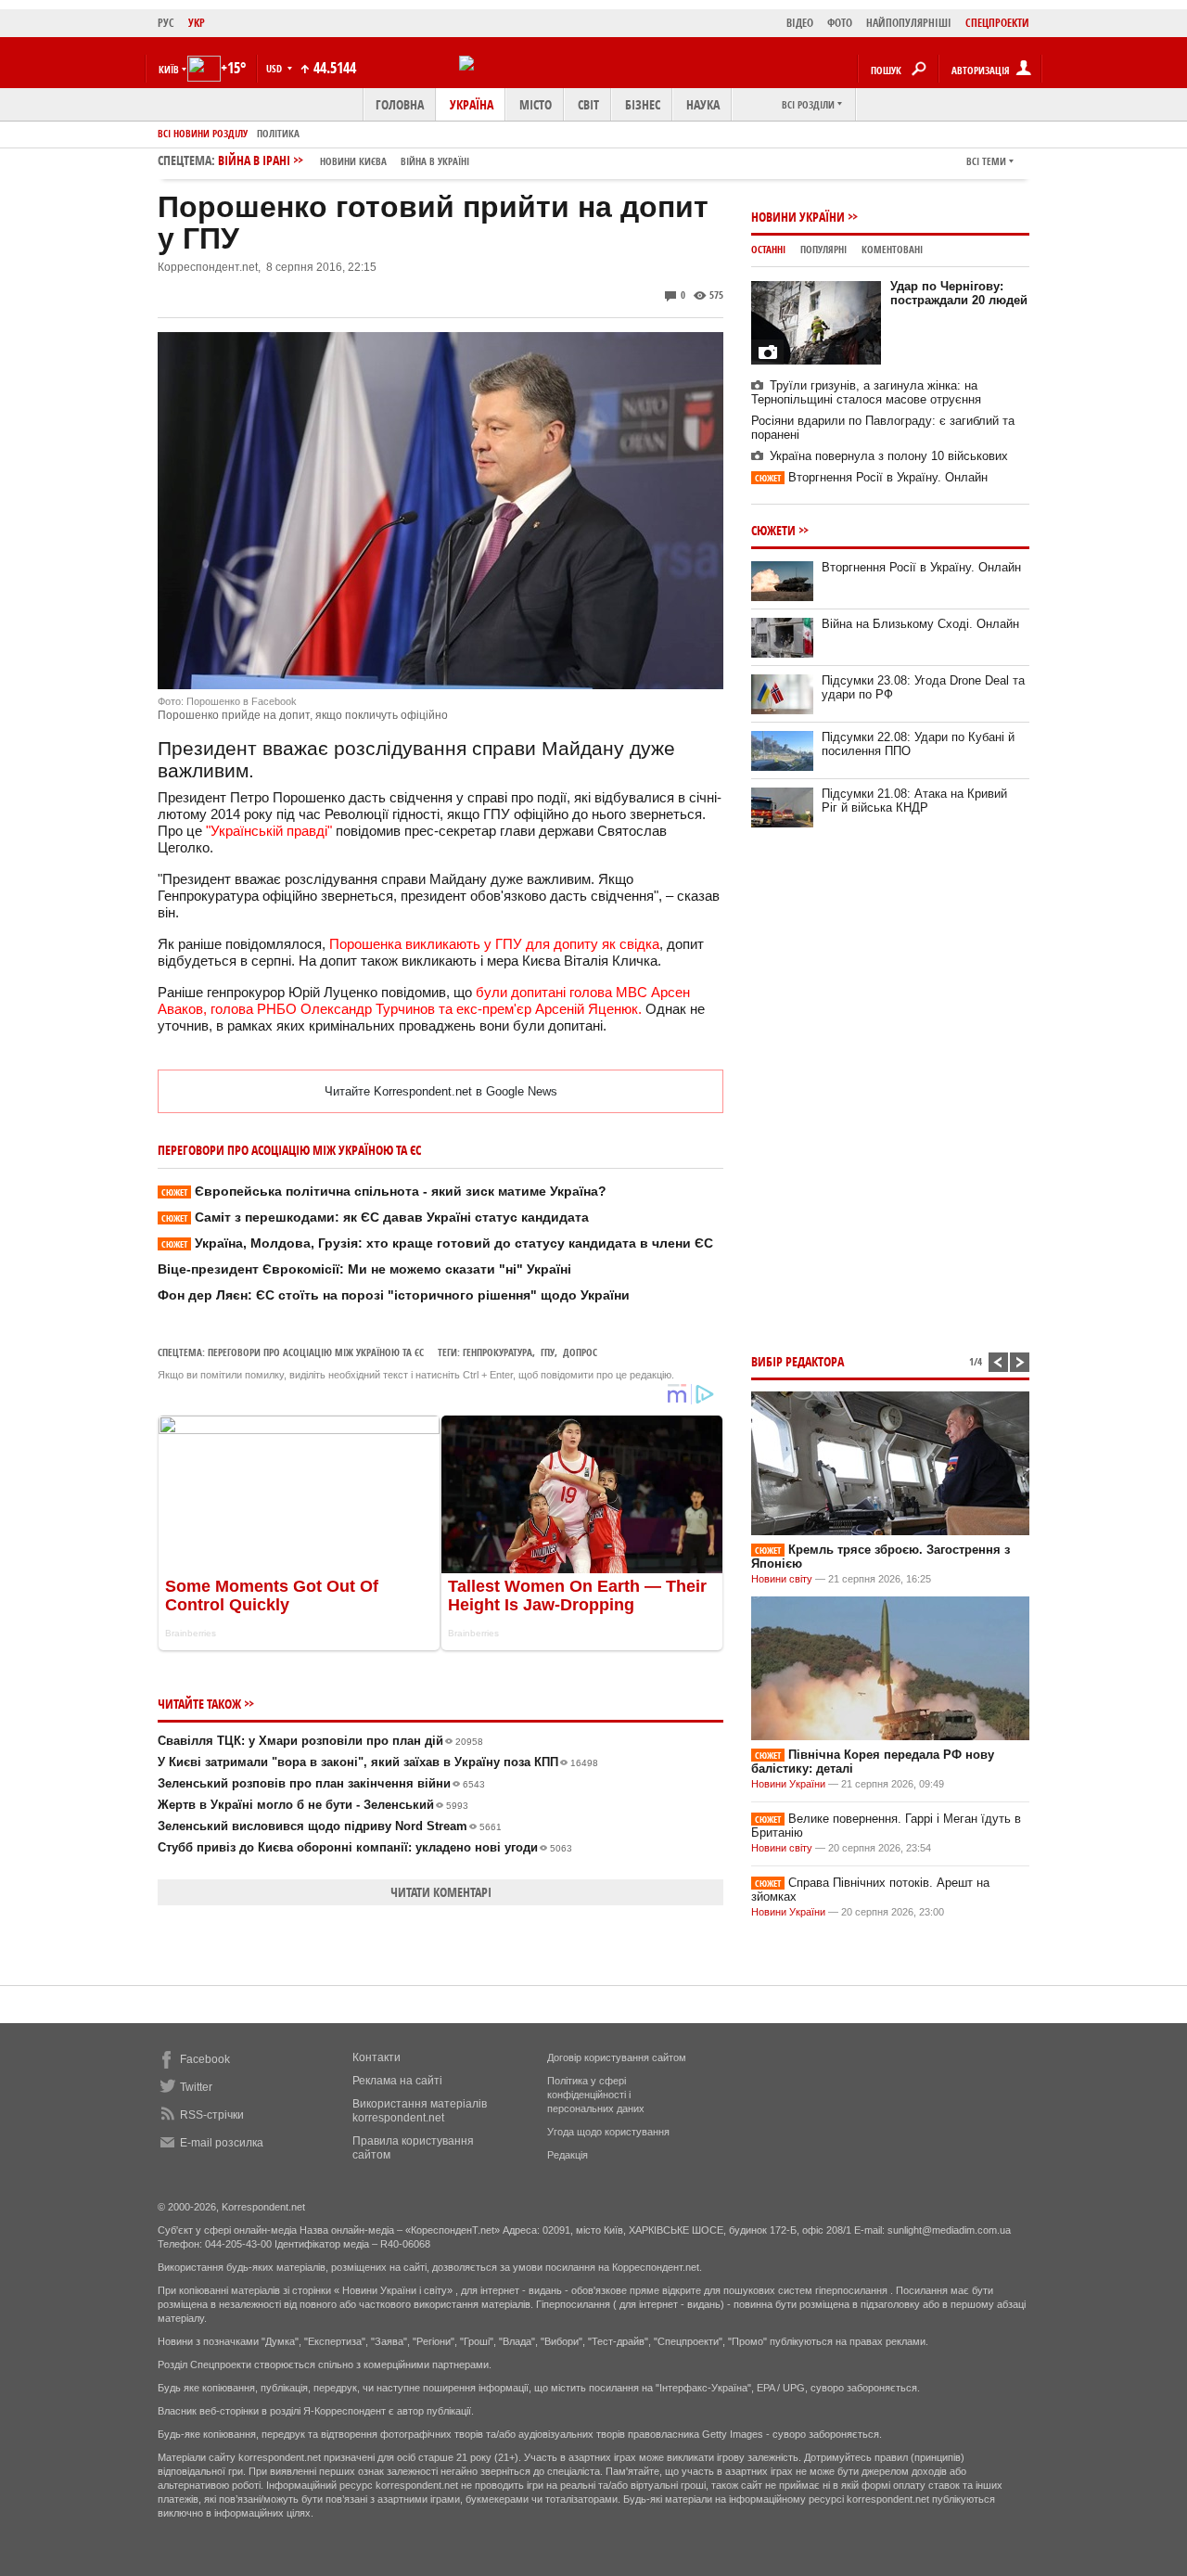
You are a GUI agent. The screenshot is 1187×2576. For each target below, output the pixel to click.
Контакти (377, 2057)
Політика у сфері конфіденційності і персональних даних (596, 2095)
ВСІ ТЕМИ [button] (986, 161)
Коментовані (892, 249)
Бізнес (643, 104)
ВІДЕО (800, 23)
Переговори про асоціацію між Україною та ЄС (316, 1352)
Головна (400, 104)
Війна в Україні (435, 161)
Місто (536, 104)
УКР (197, 23)
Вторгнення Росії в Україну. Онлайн (871, 477)
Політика (278, 133)
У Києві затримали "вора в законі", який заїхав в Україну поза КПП (378, 1762)
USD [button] (275, 68)
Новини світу (782, 1579)
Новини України (798, 217)
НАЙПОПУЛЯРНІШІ (909, 23)
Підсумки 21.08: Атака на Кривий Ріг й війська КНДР (914, 801)
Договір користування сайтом (617, 2057)
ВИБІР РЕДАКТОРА (798, 1361)
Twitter (196, 2087)
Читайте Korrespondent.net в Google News (441, 1091)
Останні (768, 249)
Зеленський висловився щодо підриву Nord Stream (330, 1826)
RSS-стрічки (212, 2115)
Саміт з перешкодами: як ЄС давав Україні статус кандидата (375, 1217)
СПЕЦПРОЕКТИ (997, 23)
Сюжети (773, 530)
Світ (588, 104)
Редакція (568, 2155)
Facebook (205, 2059)
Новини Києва (353, 161)
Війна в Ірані (344, 160)
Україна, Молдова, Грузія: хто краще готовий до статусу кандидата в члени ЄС (437, 1243)
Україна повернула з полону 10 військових (889, 456)
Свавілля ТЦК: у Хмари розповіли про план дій (320, 1741)
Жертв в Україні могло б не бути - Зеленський (313, 1805)
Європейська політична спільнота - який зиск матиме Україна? (384, 1191)
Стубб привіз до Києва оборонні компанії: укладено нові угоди (365, 1847)
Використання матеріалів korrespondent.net (420, 2111)
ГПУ (548, 1352)
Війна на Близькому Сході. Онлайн (920, 624)
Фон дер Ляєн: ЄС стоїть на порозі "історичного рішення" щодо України (394, 1295)
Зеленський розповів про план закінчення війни (321, 1783)
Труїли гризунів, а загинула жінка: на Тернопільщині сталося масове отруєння (866, 392)
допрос (580, 1352)
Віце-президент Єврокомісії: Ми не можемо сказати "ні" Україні (364, 1269)
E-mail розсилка (222, 2143)
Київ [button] (169, 69)
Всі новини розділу (203, 133)
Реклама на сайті (397, 2081)
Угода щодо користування (608, 2132)
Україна (472, 104)
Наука (703, 104)
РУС (166, 23)
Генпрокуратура (498, 1352)
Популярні (823, 249)
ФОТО (840, 23)
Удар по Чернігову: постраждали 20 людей (959, 293)
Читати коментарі (441, 1892)
